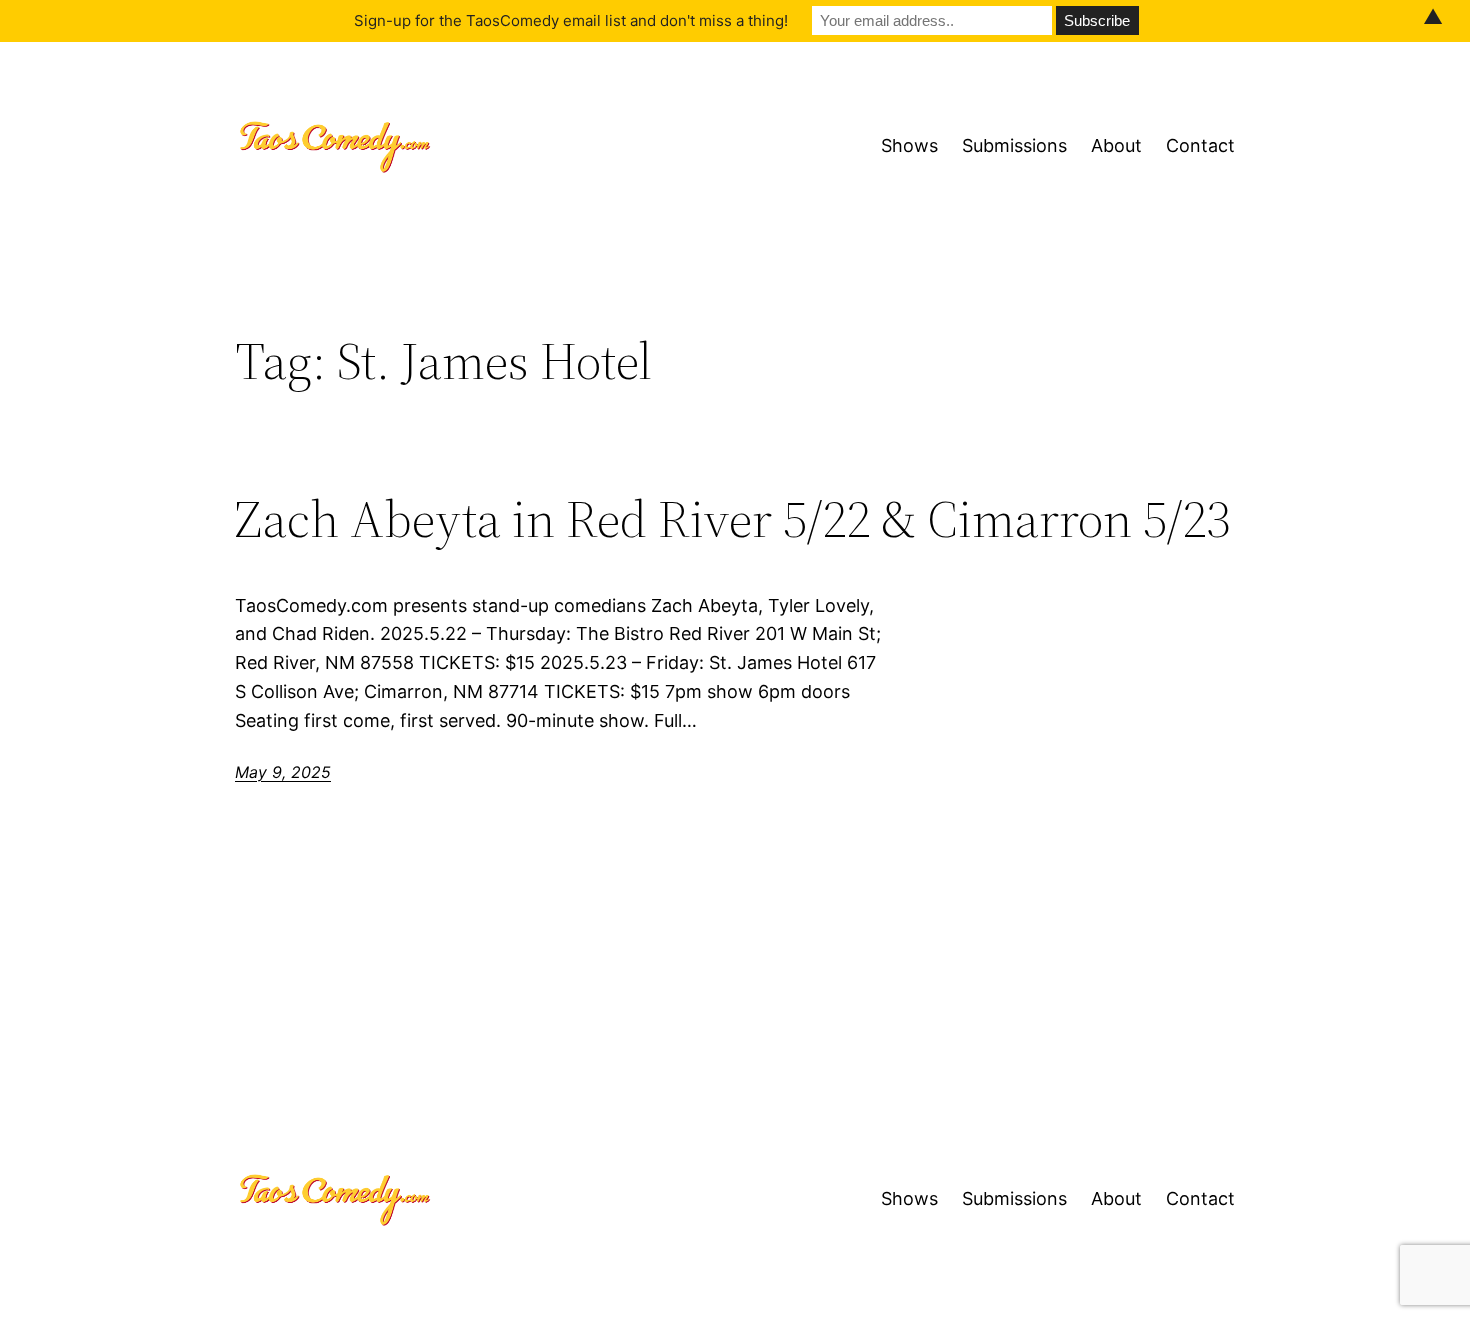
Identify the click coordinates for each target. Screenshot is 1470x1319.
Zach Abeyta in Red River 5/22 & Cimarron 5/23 (732, 519)
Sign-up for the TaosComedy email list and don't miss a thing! (571, 20)
